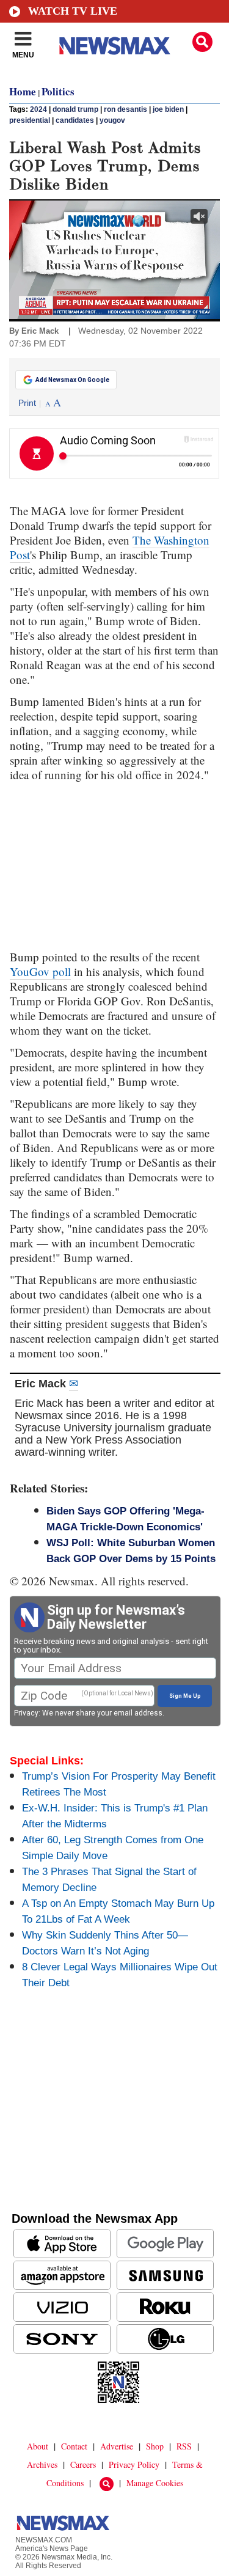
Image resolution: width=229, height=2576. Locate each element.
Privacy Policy (134, 2464)
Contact (74, 2446)
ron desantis (125, 109)
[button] (202, 42)
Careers (83, 2464)
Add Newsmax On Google (72, 380)
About (38, 2446)
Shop (155, 2446)
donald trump (75, 109)
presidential (30, 120)
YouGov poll (40, 971)
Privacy (26, 1713)
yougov (112, 120)
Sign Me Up (185, 1696)
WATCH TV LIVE (73, 11)
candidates (75, 120)
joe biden (168, 109)
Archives (42, 2464)
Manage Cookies (155, 2483)
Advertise (117, 2446)
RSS (184, 2446)
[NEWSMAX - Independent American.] (115, 46)
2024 (38, 109)
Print (27, 403)
